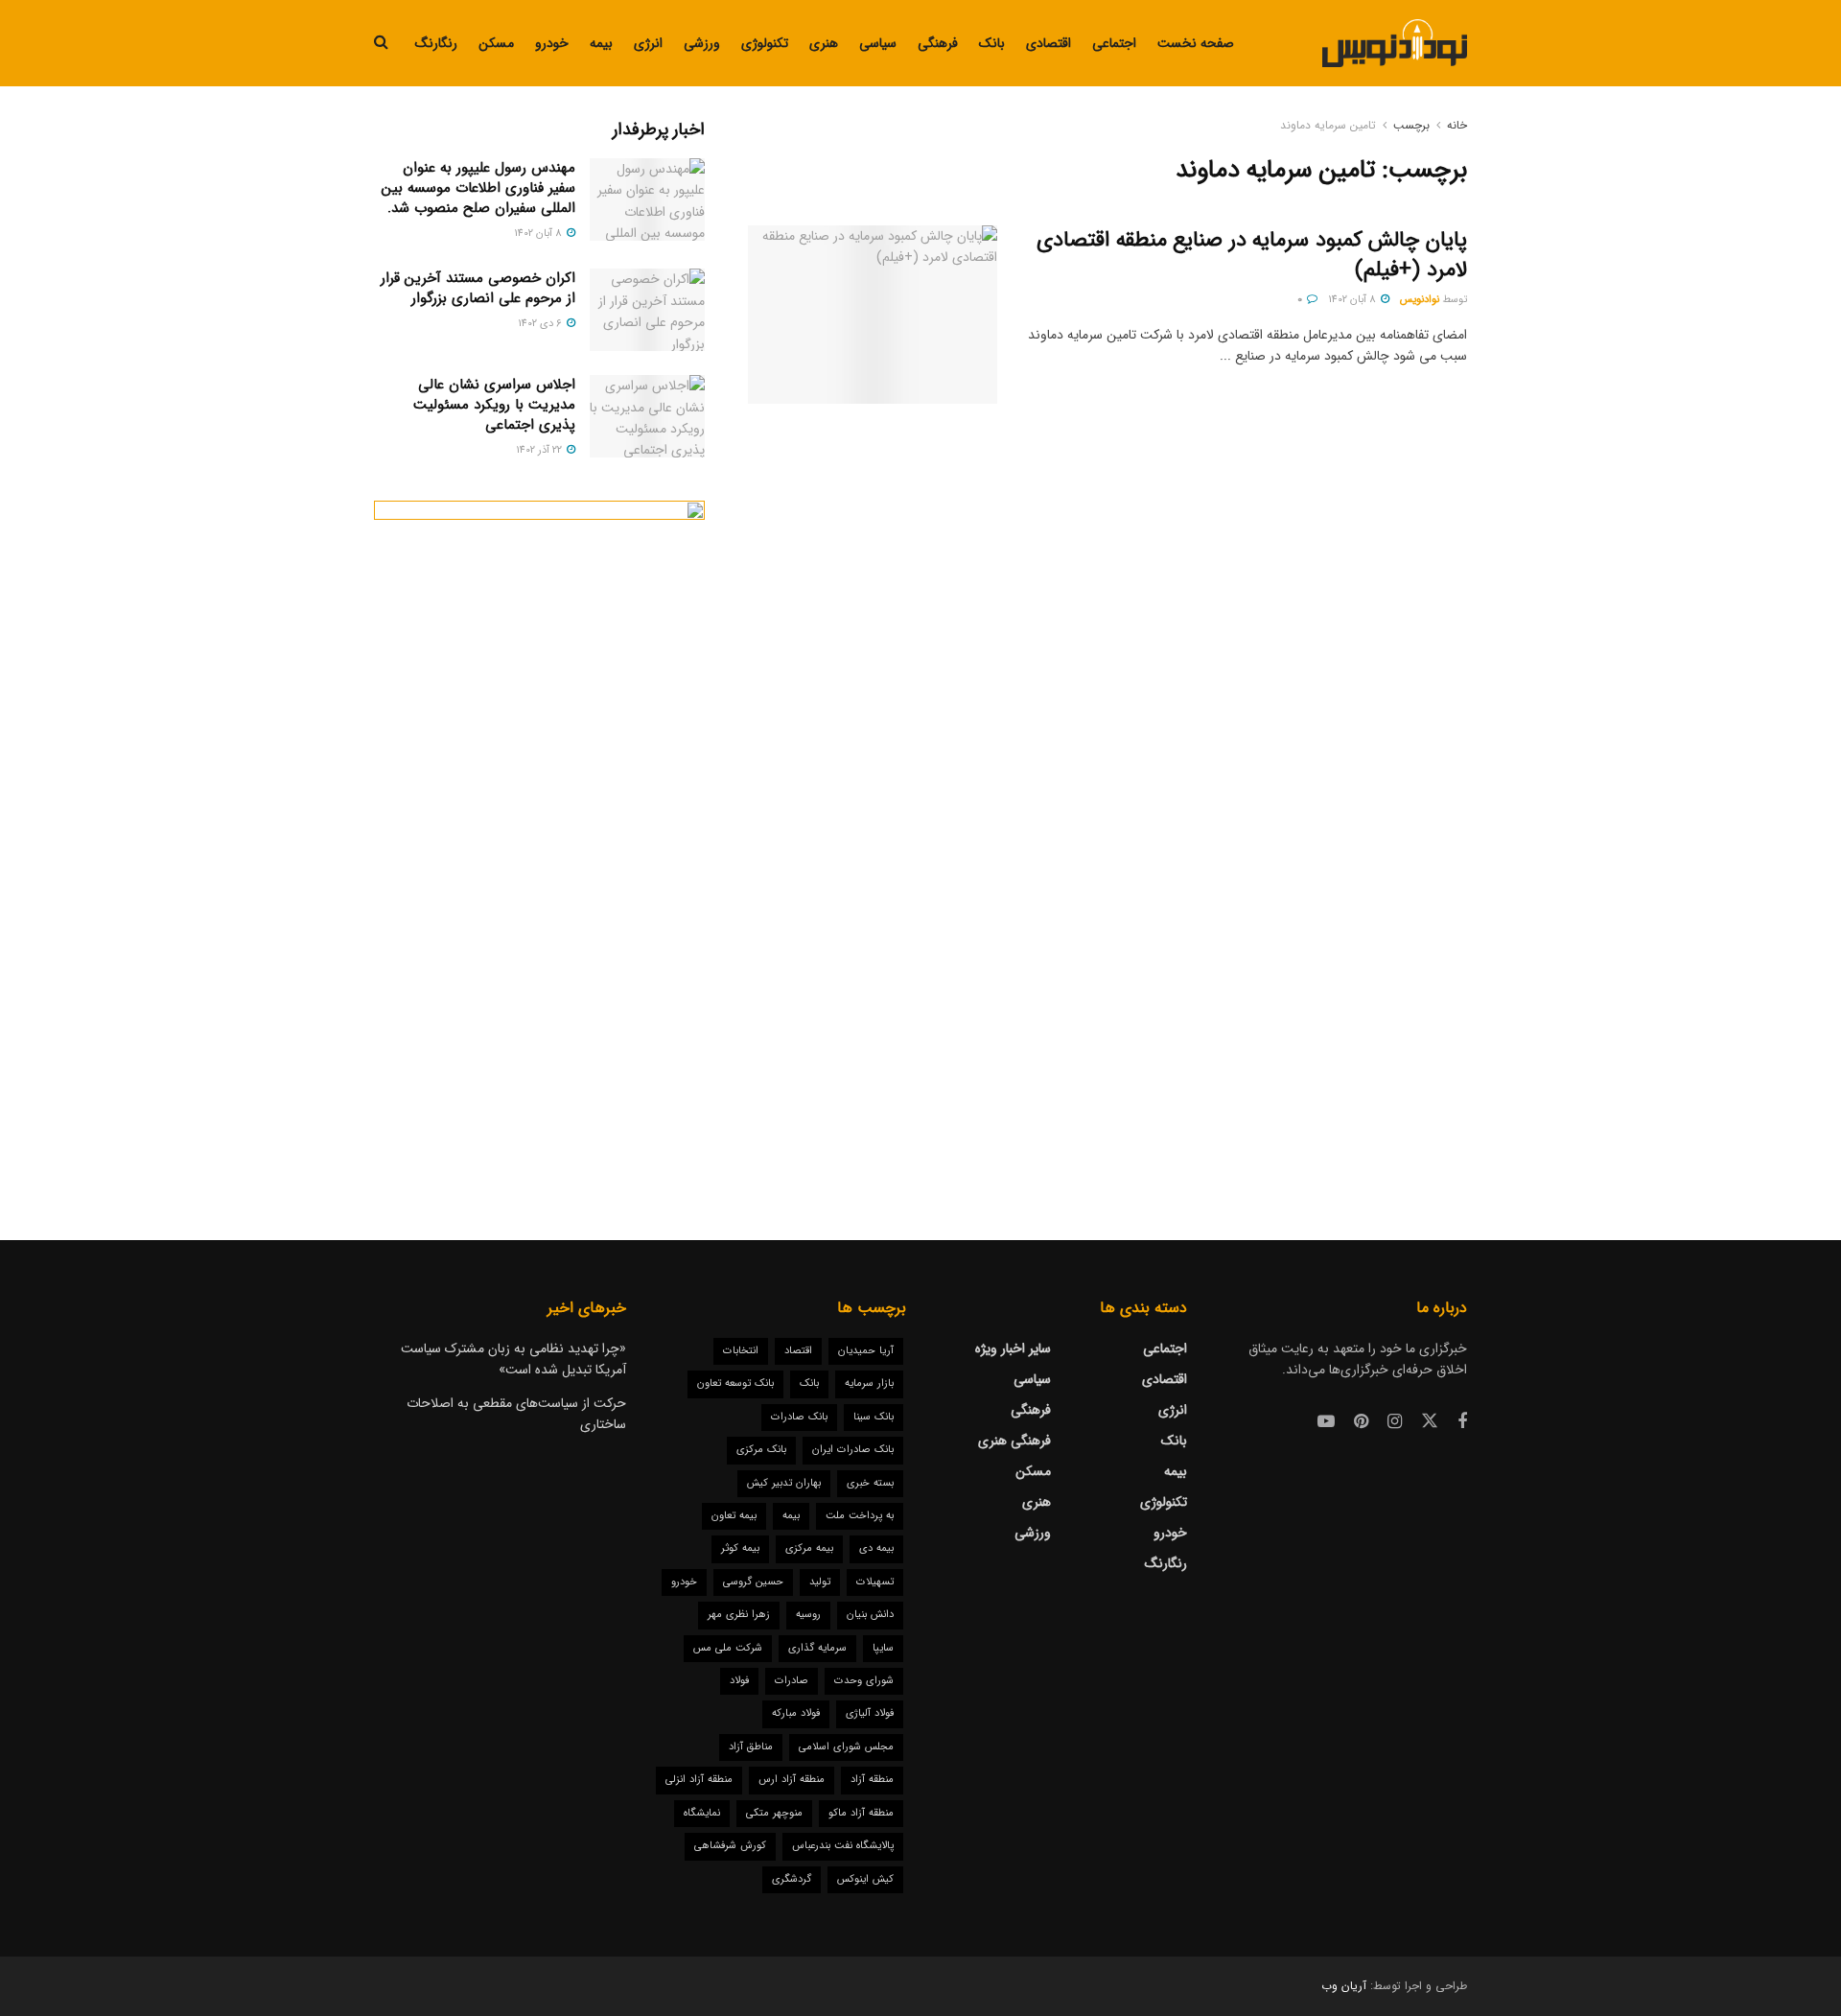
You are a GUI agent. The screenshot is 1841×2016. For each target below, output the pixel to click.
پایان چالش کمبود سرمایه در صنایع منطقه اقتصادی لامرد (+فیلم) (1252, 255)
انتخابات (741, 1351)
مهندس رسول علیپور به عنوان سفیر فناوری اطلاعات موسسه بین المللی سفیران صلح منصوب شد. (478, 188)
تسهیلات (875, 1582)
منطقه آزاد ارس (792, 1780)
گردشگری (792, 1879)
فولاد (739, 1681)
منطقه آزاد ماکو (861, 1813)
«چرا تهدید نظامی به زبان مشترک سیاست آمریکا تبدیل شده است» (513, 1359)
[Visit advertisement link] (539, 832)
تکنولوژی (765, 43)
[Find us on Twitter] (1430, 1422)
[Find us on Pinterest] (1361, 1422)
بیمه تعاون (734, 1516)
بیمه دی (876, 1548)
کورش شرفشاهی (730, 1846)
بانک (992, 43)
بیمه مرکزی (809, 1548)
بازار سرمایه (869, 1383)
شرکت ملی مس (728, 1648)
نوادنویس (1420, 300)
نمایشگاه (702, 1813)
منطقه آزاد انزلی (699, 1780)
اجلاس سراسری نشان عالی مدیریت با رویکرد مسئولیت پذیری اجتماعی (494, 405)
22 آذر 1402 (540, 450)
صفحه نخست (1196, 43)
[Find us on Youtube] (1326, 1422)
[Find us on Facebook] (1462, 1422)
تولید (820, 1582)
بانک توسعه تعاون (735, 1383)
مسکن (496, 43)
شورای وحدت (864, 1681)
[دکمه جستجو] (381, 43)
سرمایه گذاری (817, 1648)
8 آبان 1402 (1353, 300)
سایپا (883, 1648)
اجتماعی (1114, 43)
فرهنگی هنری (1014, 1441)
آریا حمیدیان (866, 1351)
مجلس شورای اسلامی (846, 1747)
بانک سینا (874, 1417)
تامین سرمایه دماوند (1328, 125)
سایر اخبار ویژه (1013, 1348)
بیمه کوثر (740, 1548)
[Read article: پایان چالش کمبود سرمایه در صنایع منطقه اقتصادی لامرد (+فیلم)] (873, 315)
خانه (1457, 125)
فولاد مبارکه (796, 1713)
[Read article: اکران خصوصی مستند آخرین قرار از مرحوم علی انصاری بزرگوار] (647, 310)
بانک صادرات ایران (853, 1450)
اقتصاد (798, 1351)
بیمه (601, 43)
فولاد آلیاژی (870, 1713)
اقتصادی (1049, 43)
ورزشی (702, 43)
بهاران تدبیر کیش (784, 1483)
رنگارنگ (436, 43)
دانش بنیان (870, 1615)
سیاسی (878, 43)
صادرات (792, 1681)
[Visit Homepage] (1395, 43)
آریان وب (1344, 1986)
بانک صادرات (799, 1417)
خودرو (552, 43)
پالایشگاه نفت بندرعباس (843, 1846)
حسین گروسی (753, 1582)
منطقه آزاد (872, 1780)
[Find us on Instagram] (1395, 1422)
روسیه (808, 1615)
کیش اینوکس (865, 1879)
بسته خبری (870, 1483)
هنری (824, 43)
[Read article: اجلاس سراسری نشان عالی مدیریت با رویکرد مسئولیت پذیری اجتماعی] (647, 416)
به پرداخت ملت (860, 1516)
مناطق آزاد (751, 1747)
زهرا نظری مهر (739, 1615)
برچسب (1411, 125)
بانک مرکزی (761, 1450)
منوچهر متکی (774, 1813)
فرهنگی (938, 43)
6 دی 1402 (541, 324)
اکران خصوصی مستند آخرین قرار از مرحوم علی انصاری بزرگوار (478, 288)
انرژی (648, 43)
